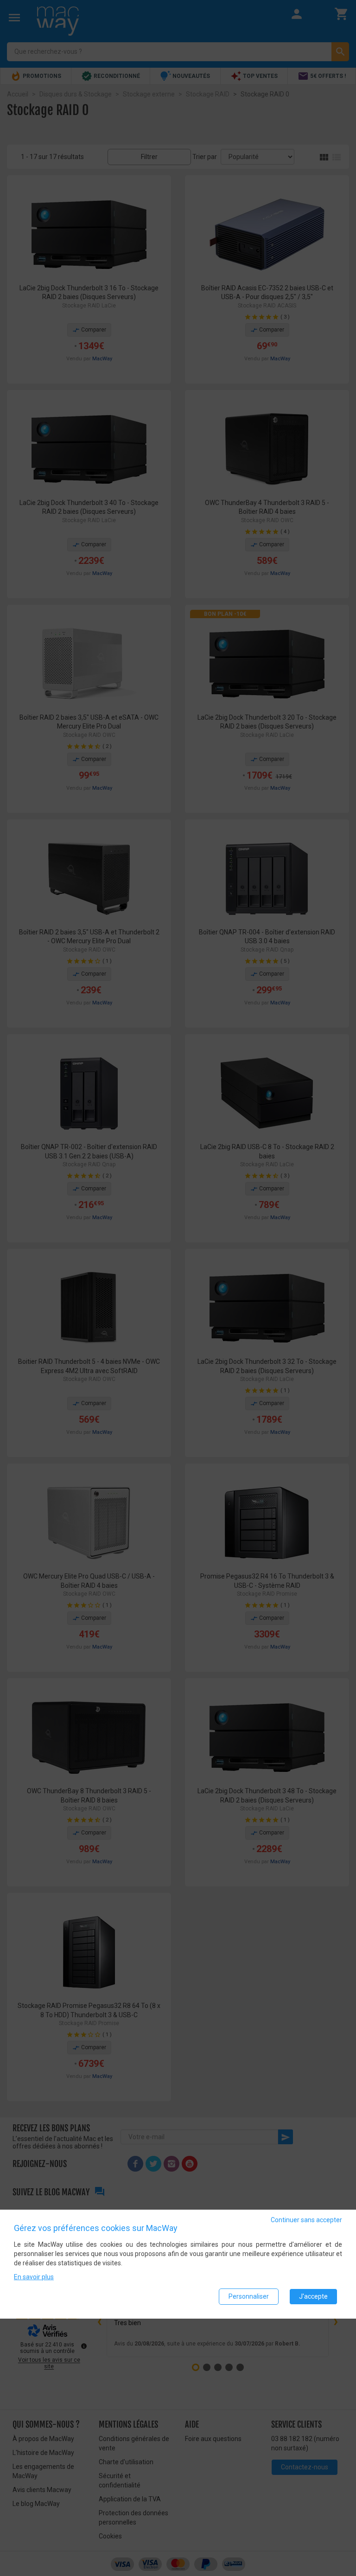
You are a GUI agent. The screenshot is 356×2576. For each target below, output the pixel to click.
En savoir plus (34, 2277)
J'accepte (313, 2296)
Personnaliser (249, 2296)
